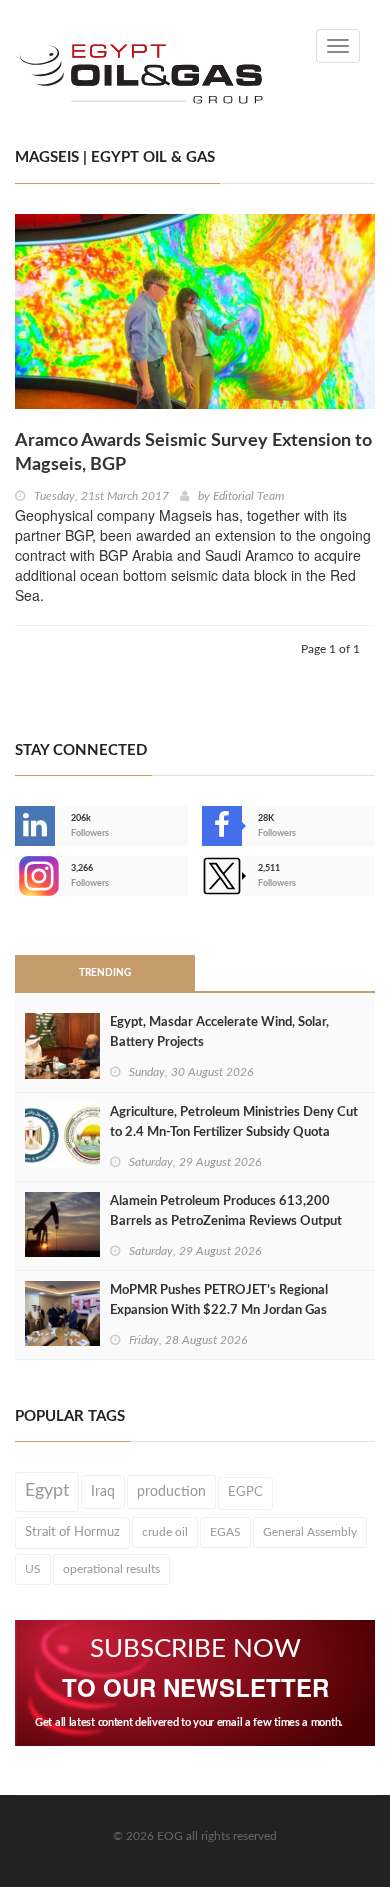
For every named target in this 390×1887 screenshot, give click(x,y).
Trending (105, 973)
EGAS (225, 1532)
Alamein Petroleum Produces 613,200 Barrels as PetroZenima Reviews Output (226, 1211)
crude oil (165, 1532)
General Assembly (310, 1532)
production (171, 1492)
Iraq (103, 1492)
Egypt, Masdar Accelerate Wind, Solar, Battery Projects (219, 1032)
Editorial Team (248, 496)
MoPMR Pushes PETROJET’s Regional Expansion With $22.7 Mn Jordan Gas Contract (219, 1310)
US (33, 1569)
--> (17, 876)
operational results (111, 1569)
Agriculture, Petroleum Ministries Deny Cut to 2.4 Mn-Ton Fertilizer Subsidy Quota (234, 1122)
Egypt (47, 1491)
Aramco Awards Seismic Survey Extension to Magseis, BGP (193, 453)
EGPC (245, 1492)
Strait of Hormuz (72, 1532)
